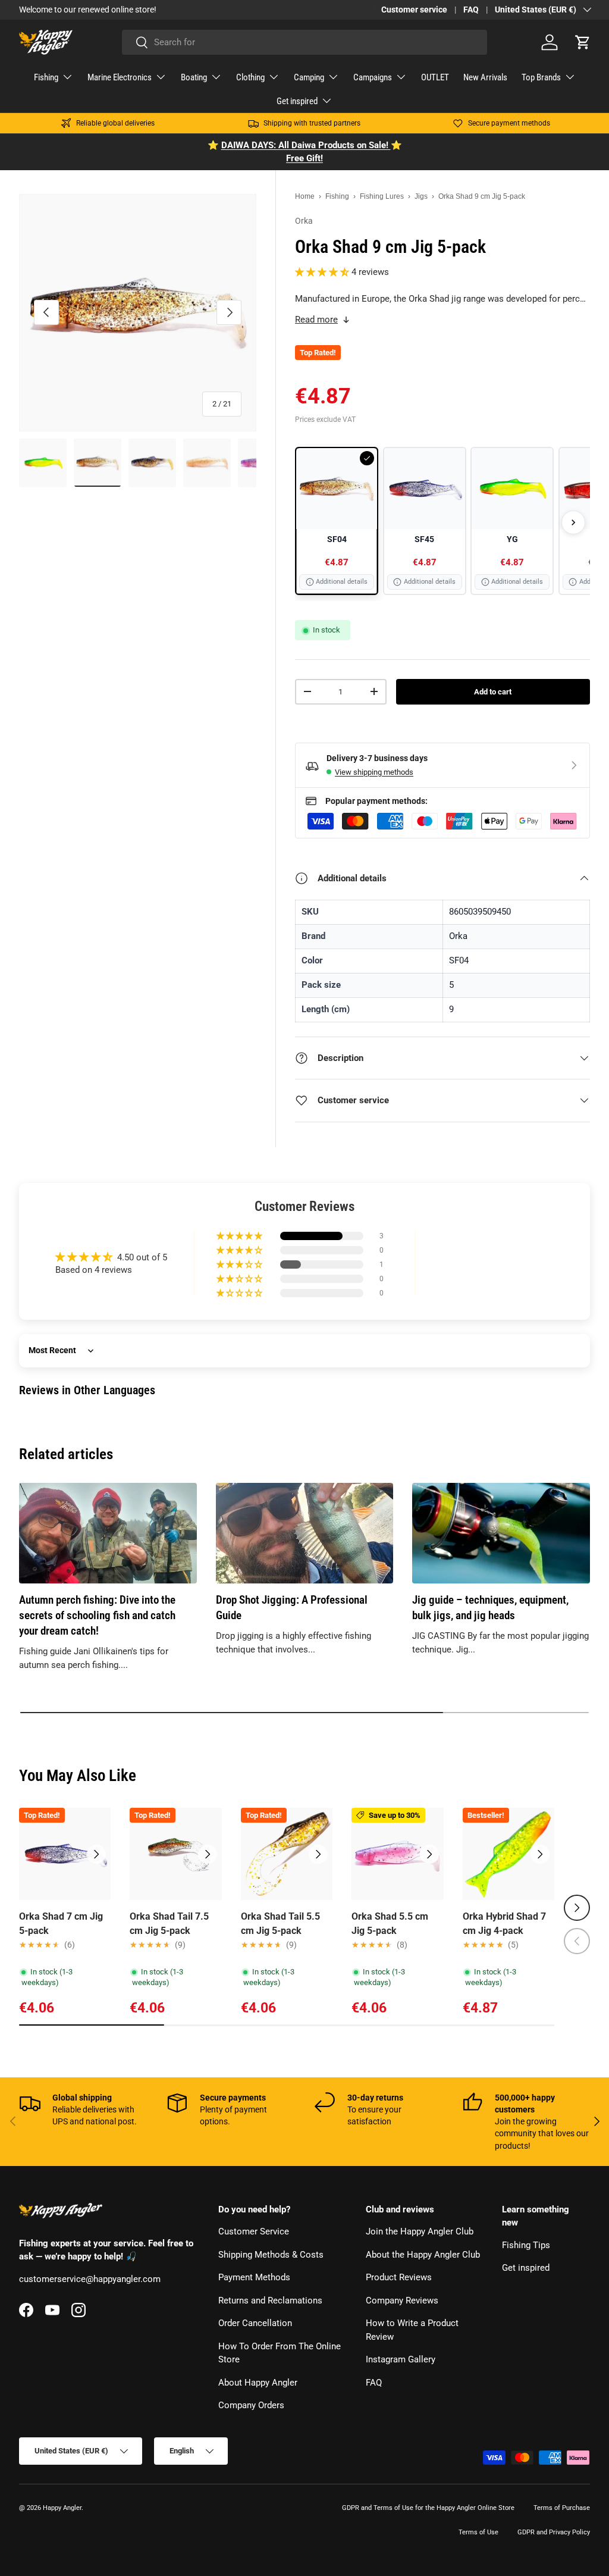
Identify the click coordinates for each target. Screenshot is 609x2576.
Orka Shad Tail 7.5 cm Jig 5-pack (169, 1924)
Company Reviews (402, 2300)
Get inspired (526, 2268)
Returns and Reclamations (270, 2300)
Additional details (342, 582)
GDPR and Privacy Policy (554, 2532)
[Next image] (96, 1854)
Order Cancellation (255, 2323)
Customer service (414, 10)
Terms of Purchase (562, 2508)
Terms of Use (478, 2532)
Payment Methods (254, 2277)
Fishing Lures (382, 196)
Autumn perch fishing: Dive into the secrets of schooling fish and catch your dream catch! (97, 1616)
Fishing (337, 196)
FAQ (471, 10)
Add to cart (493, 692)
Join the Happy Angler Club (420, 2231)
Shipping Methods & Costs (271, 2255)
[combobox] (304, 42)
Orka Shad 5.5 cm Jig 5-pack (390, 1924)
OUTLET (435, 77)
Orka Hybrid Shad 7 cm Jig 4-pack (504, 1924)
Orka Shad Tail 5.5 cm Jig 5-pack (280, 1924)
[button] (583, 42)
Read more (316, 320)
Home (305, 196)
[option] (337, 521)
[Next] (573, 522)
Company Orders (251, 2405)
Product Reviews (399, 2277)
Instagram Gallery (401, 2359)
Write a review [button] (498, 1263)
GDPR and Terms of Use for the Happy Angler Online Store (428, 2508)
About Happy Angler (258, 2383)
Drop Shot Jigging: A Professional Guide (292, 1608)
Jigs (421, 196)
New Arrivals (485, 77)
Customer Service (254, 2231)
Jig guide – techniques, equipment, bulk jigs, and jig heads (490, 1608)
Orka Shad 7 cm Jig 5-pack (61, 1924)
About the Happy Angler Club (423, 2255)
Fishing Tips (526, 2245)
